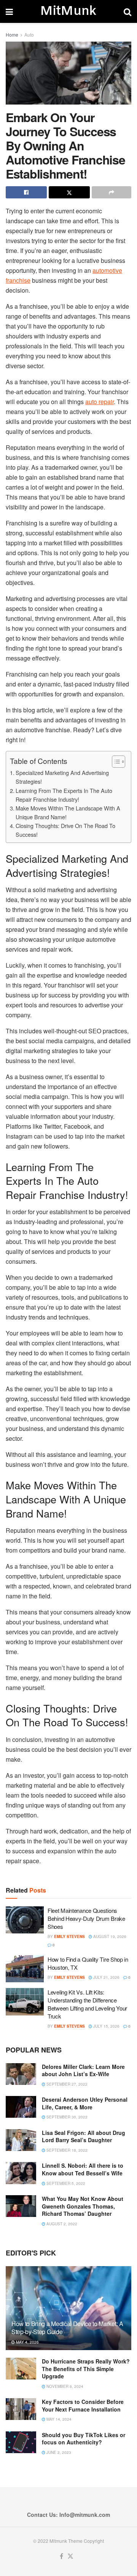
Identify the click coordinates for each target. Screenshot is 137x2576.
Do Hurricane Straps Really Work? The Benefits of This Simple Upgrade (86, 2369)
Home (12, 35)
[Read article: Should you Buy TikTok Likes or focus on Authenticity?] (21, 2442)
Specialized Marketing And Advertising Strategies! (62, 777)
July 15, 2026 (106, 2026)
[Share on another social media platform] (112, 192)
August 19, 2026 (109, 1936)
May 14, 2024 (58, 2419)
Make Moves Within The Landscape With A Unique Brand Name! (68, 812)
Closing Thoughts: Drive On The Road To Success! (65, 830)
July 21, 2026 (106, 1977)
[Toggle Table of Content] (115, 762)
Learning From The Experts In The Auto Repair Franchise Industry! (64, 795)
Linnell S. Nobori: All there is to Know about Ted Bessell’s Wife (83, 2169)
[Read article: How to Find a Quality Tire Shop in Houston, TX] (25, 1969)
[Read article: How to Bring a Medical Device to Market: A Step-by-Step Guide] (68, 2311)
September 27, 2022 (66, 2084)
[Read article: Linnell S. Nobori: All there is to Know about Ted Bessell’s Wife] (21, 2173)
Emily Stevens (69, 1936)
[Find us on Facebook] (61, 2556)
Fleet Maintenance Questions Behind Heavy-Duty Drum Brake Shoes (86, 1918)
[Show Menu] (9, 11)
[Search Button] (127, 11)
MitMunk (68, 11)
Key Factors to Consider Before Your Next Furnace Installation (83, 2405)
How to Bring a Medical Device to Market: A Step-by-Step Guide (67, 2328)
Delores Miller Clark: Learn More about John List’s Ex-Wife (83, 2070)
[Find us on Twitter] (70, 2556)
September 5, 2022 (65, 2183)
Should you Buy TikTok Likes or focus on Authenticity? (84, 2439)
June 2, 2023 (58, 2452)
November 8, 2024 (64, 2386)
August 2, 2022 (61, 2224)
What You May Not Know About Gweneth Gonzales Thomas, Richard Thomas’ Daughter (83, 2206)
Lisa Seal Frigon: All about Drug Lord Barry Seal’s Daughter (84, 2136)
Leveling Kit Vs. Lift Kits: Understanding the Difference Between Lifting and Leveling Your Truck (87, 2004)
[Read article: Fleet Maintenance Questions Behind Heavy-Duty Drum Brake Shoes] (25, 1920)
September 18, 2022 (66, 2150)
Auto (29, 35)
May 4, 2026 (27, 2342)
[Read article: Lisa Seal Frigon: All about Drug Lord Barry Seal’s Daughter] (21, 2140)
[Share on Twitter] (69, 192)
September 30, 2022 (66, 2117)
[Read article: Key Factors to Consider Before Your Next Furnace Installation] (21, 2409)
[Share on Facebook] (26, 192)
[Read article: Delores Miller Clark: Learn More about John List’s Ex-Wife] (21, 2074)
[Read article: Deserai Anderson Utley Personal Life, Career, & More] (21, 2107)
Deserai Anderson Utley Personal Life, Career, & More (85, 2103)
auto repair (100, 402)
